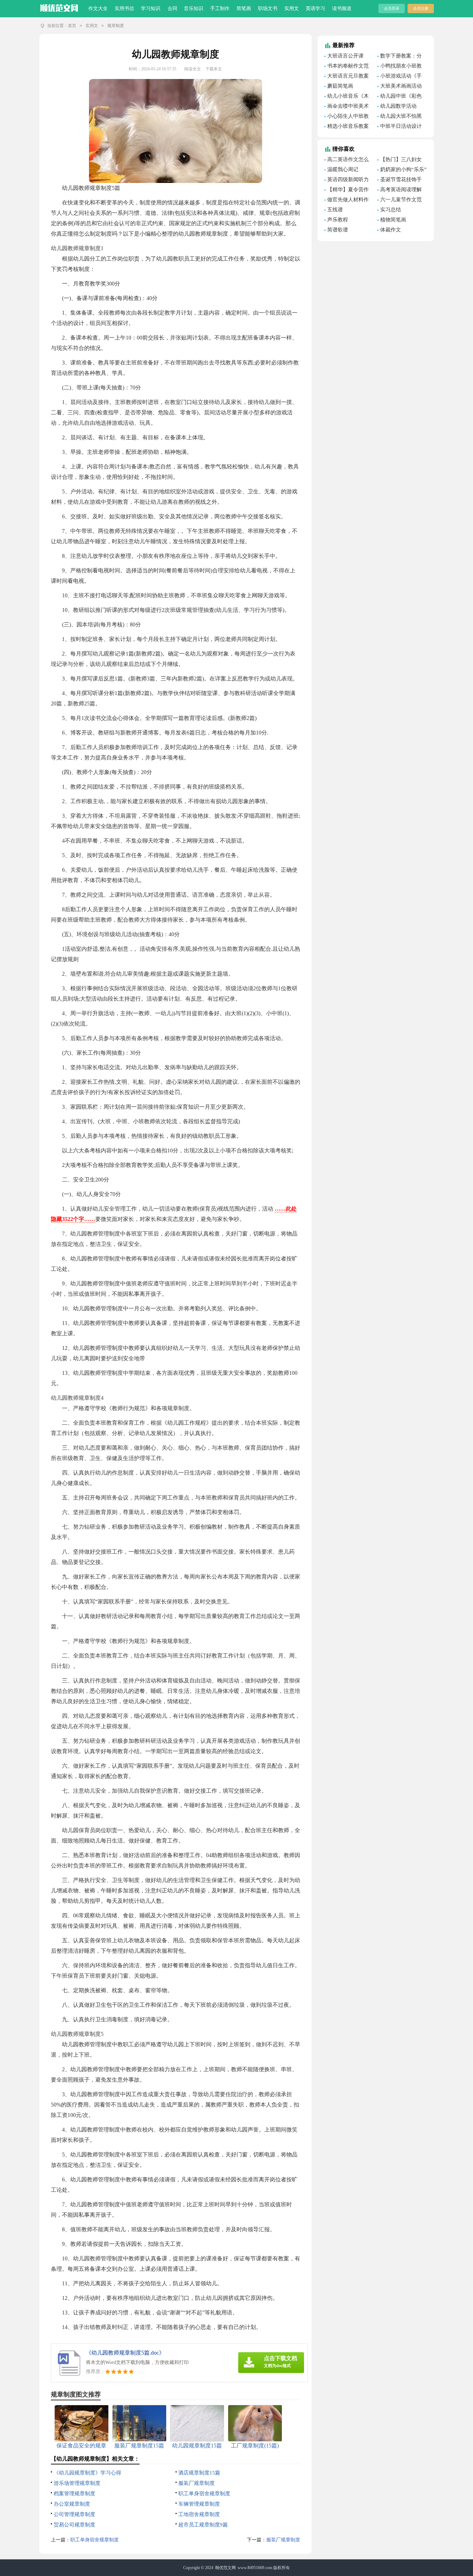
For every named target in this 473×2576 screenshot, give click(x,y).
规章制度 (116, 26)
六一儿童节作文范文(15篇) (400, 201)
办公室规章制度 (72, 2504)
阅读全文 (193, 69)
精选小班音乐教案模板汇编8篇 (347, 127)
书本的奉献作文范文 (347, 67)
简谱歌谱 (338, 230)
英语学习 (315, 8)
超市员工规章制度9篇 (203, 2525)
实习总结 (391, 210)
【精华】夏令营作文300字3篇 (347, 191)
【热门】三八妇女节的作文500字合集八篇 (400, 160)
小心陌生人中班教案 (347, 117)
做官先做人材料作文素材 (347, 201)
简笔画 (244, 8)
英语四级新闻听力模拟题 (347, 181)
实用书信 (124, 8)
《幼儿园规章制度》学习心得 (87, 2473)
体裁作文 (391, 230)
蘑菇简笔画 (340, 86)
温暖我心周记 (343, 169)
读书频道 (342, 8)
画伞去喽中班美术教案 (347, 107)
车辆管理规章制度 (199, 2504)
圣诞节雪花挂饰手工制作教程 (400, 181)
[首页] (59, 7)
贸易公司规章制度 (74, 2525)
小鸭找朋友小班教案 (400, 67)
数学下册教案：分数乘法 (400, 57)
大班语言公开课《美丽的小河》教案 (348, 57)
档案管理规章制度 (74, 2494)
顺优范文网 (225, 2568)
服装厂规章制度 (197, 2483)
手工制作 (220, 8)
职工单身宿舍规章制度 (204, 2494)
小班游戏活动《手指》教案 (400, 77)
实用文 (292, 8)
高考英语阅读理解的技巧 (400, 191)
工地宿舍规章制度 (199, 2514)
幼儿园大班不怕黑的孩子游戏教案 (400, 117)
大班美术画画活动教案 (400, 87)
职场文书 (268, 8)
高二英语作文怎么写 (347, 160)
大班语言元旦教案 (348, 76)
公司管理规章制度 (74, 2514)
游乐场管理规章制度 (77, 2483)
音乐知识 (194, 8)
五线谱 (335, 210)
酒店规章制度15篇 (199, 2473)
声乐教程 (338, 220)
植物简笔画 (393, 220)
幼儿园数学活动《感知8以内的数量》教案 (397, 107)
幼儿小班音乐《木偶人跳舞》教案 (347, 97)
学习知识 (151, 8)
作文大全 (98, 8)
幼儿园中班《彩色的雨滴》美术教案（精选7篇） (400, 97)
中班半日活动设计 (401, 126)
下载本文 (214, 69)
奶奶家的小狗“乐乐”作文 (402, 170)
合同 (172, 8)
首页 (72, 26)
